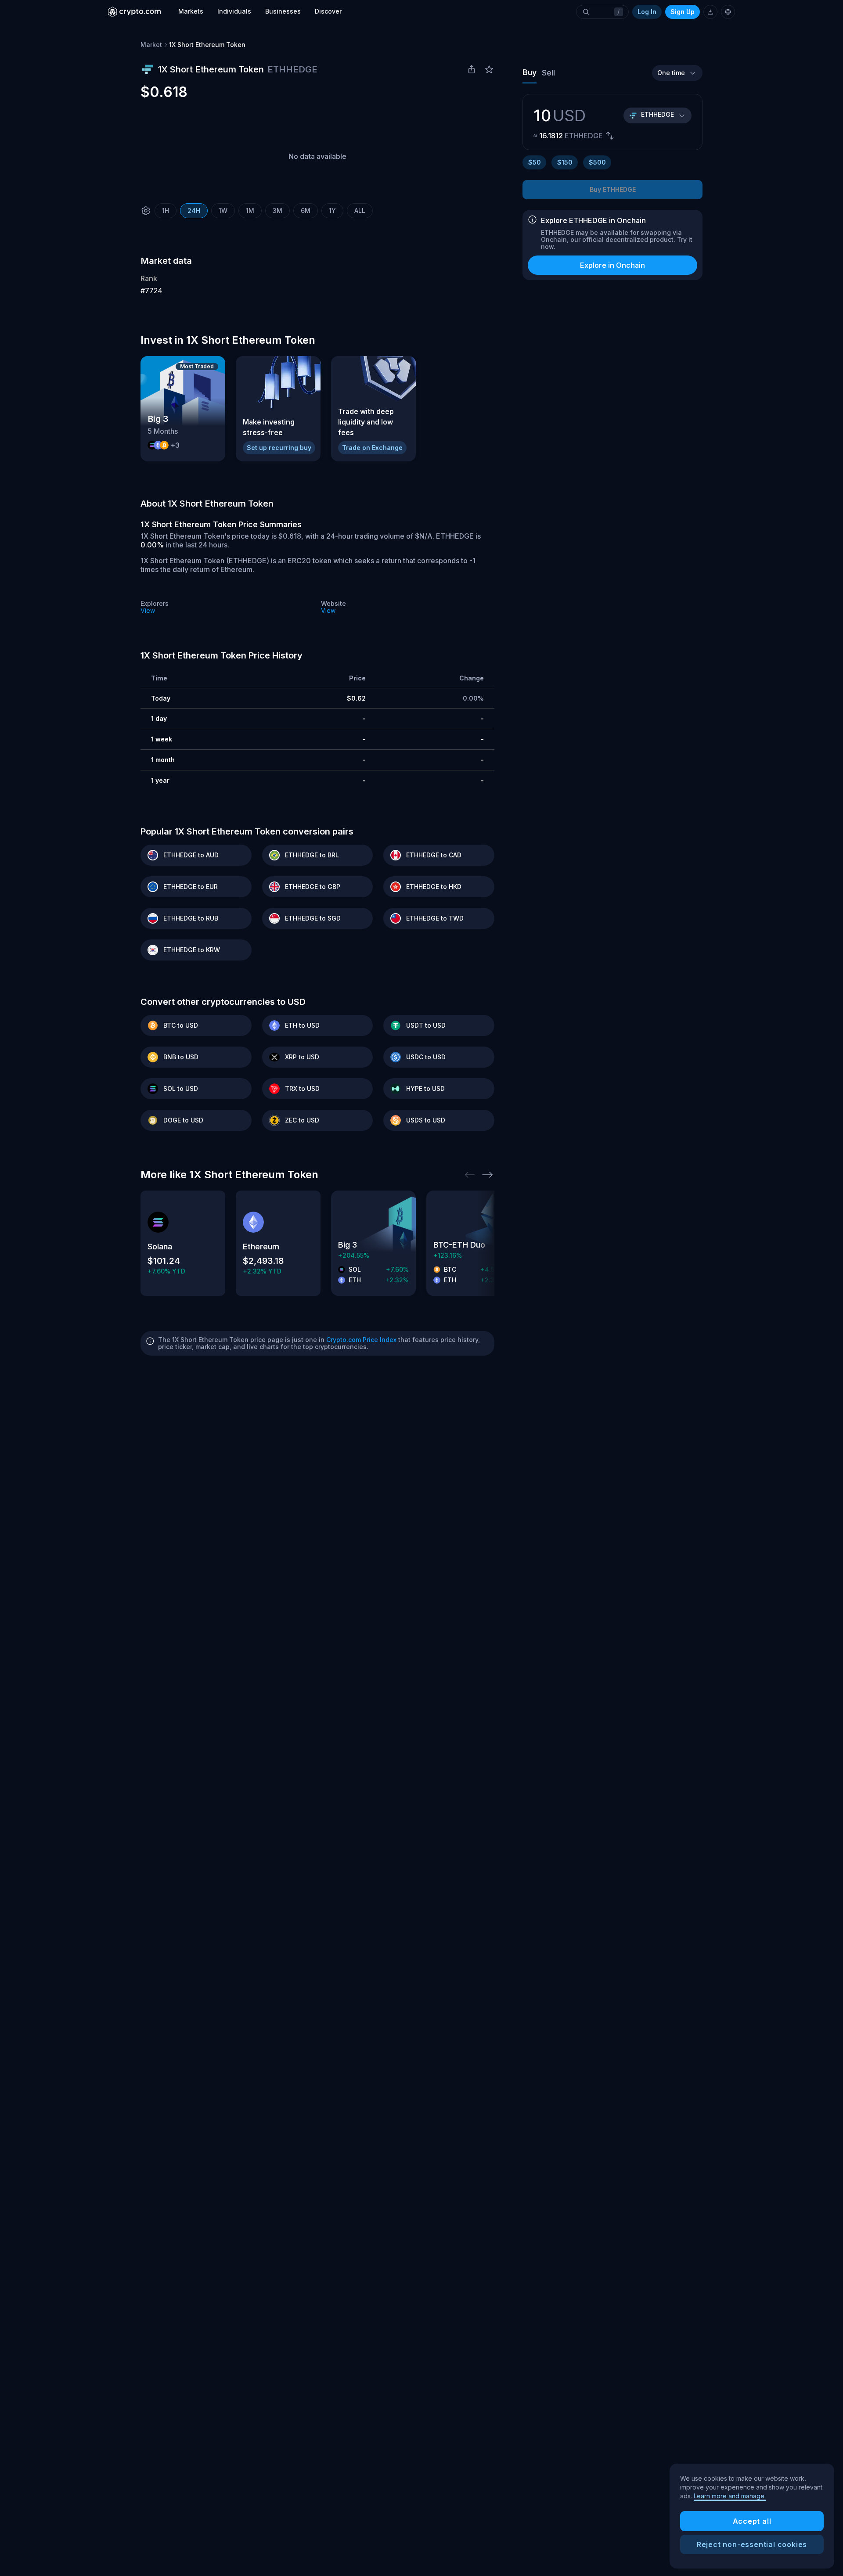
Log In (647, 12)
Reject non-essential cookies (752, 2544)
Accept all (752, 2521)
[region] (752, 2516)
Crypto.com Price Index (361, 1340)
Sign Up (683, 12)
